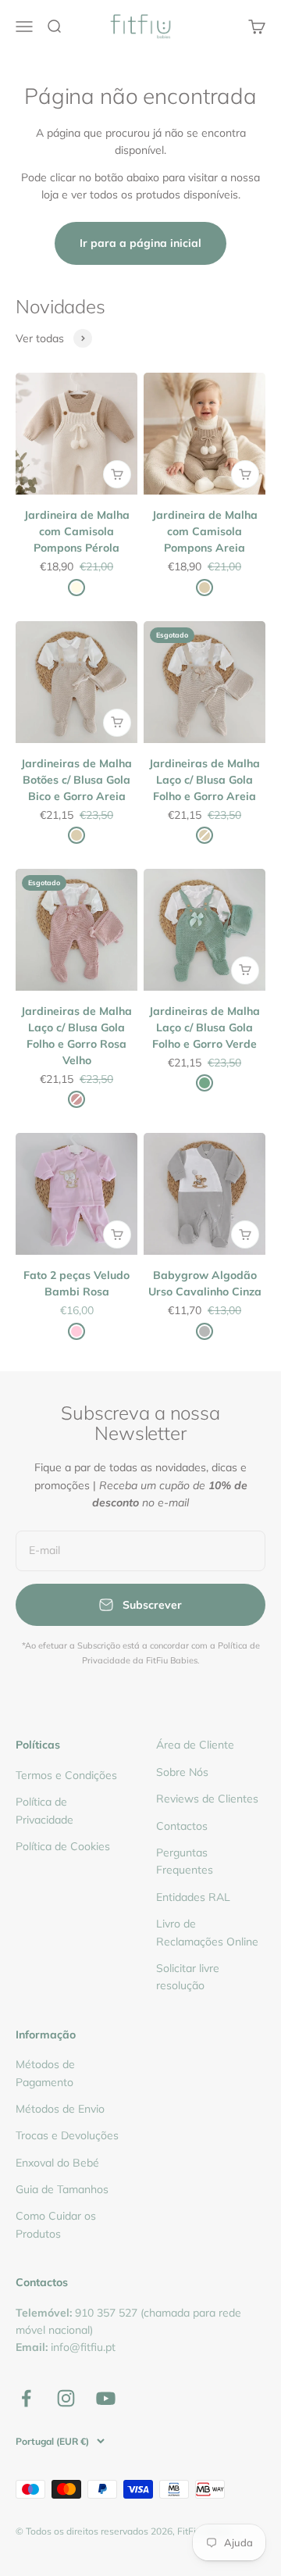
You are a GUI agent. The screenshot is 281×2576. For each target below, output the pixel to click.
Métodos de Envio (60, 2109)
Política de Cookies (63, 1846)
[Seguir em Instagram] (66, 2398)
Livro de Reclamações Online (207, 1932)
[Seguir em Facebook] (26, 2398)
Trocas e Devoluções (67, 2135)
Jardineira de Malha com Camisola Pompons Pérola (77, 531)
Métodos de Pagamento (45, 2073)
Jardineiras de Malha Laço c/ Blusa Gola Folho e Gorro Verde (205, 1027)
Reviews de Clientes (207, 1799)
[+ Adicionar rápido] (117, 474)
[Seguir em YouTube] (106, 2398)
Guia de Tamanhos (62, 2189)
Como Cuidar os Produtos (56, 2224)
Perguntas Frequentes (185, 1861)
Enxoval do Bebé (57, 2163)
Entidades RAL (193, 1897)
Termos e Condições (66, 1775)
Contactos (182, 1826)
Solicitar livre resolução (188, 1977)
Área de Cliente (195, 1745)
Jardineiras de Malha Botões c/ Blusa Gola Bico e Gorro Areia (76, 780)
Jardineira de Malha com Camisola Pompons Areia (205, 531)
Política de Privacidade (44, 1810)
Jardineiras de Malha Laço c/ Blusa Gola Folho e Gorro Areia (205, 780)
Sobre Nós (182, 1772)
